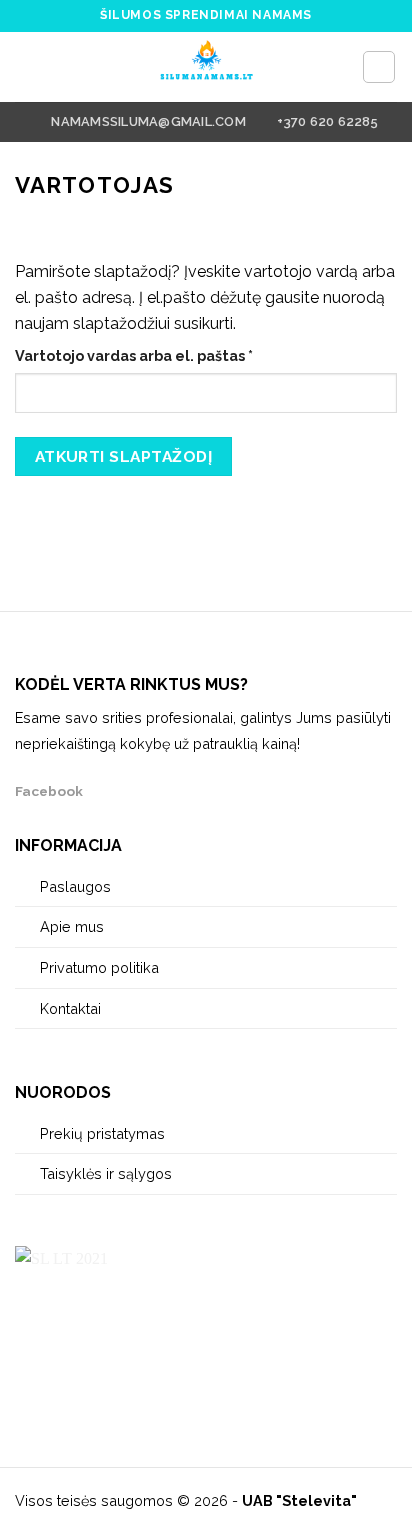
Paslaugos (75, 886)
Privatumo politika (99, 967)
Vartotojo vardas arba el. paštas (173, 355)
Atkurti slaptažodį (123, 456)
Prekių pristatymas (102, 1133)
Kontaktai (70, 1008)
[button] (27, 66)
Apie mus (72, 926)
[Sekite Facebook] (105, 790)
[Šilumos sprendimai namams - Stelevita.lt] (206, 67)
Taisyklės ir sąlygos (106, 1173)
